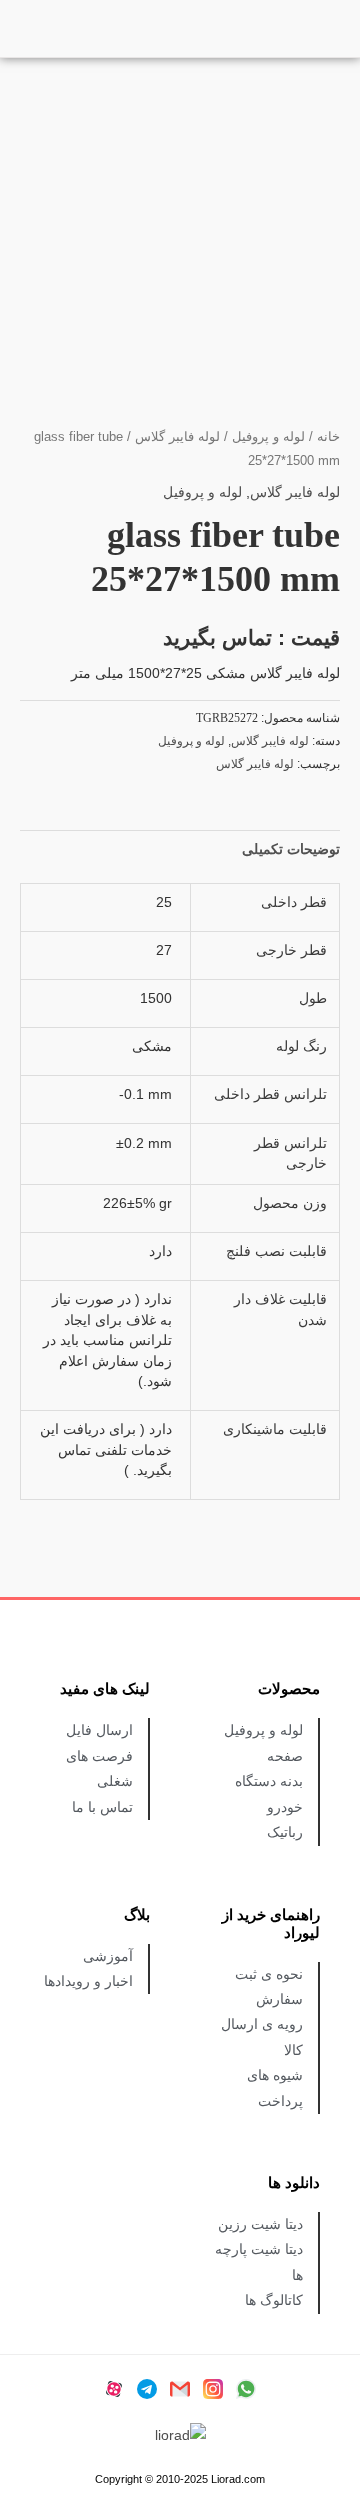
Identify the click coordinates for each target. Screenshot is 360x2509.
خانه (328, 437)
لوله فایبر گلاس (177, 437)
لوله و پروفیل (268, 437)
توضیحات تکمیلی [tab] (291, 849)
